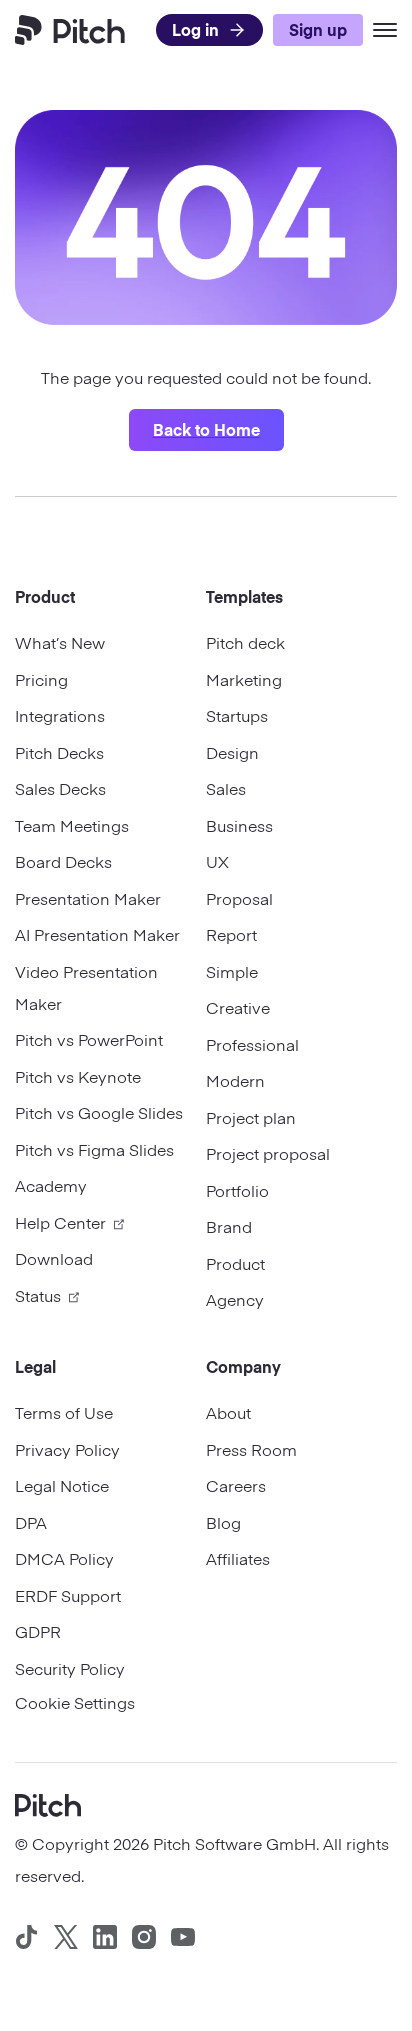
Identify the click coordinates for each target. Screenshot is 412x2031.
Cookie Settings (75, 1702)
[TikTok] (27, 1937)
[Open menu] (385, 30)
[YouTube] (183, 1937)
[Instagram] (144, 1937)
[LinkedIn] (105, 1937)
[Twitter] (66, 1937)
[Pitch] (48, 1803)
